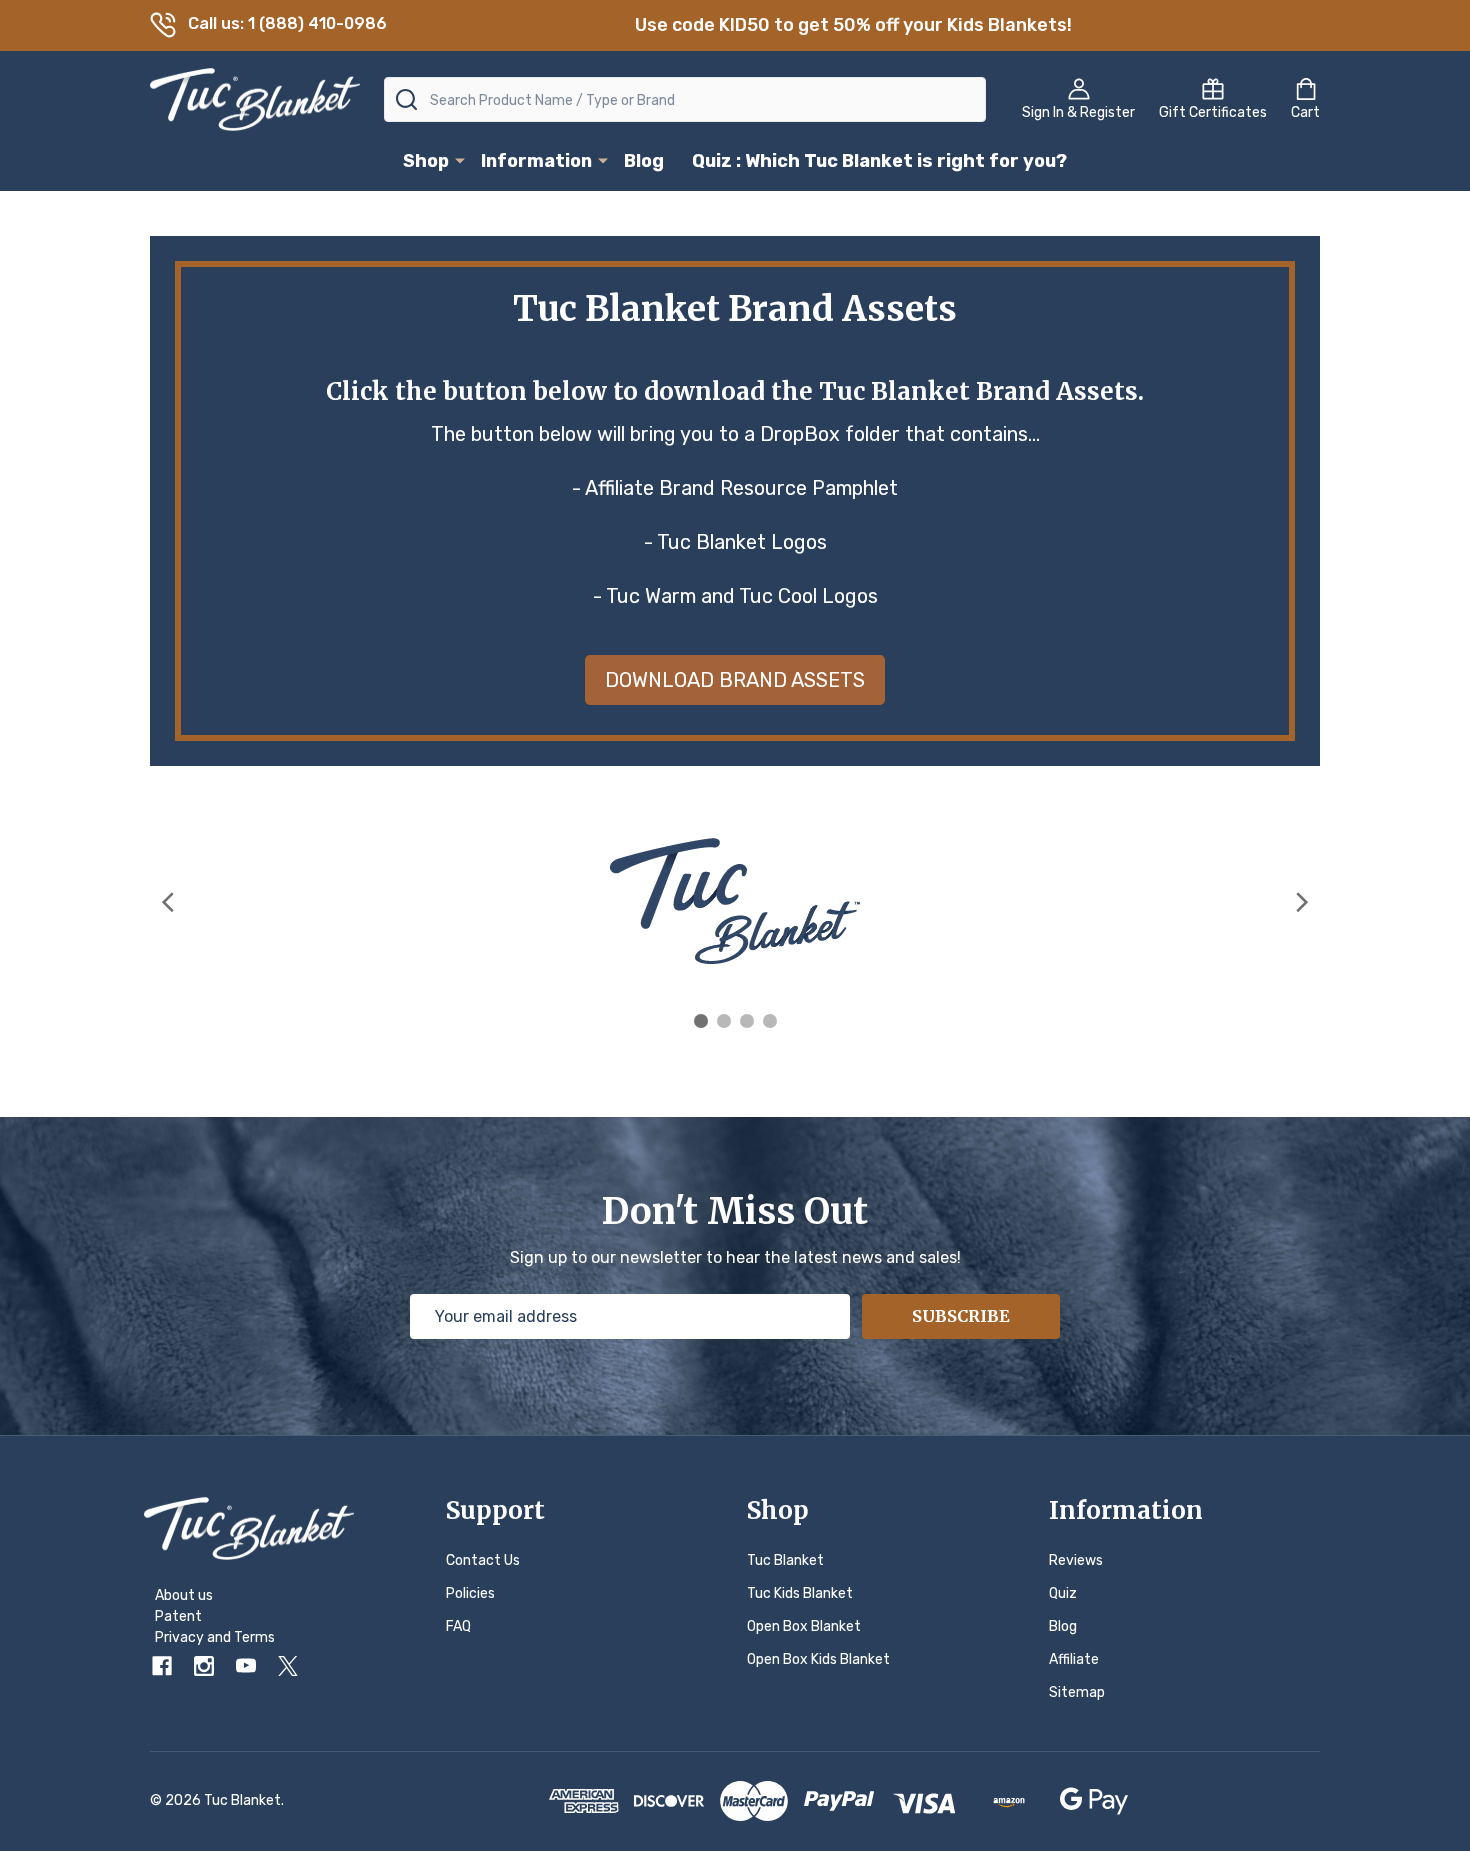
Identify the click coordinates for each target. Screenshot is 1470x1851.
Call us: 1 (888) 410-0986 (287, 23)
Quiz (1063, 1593)
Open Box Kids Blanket (818, 1659)
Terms (254, 1637)
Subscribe (961, 1316)
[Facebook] (162, 1666)
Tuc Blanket (785, 1560)
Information (536, 161)
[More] (460, 160)
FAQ (458, 1626)
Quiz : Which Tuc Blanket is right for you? (879, 161)
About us (184, 1595)
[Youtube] (246, 1666)
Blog (644, 161)
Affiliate (1074, 1659)
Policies (470, 1593)
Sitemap (1077, 1692)
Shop (426, 161)
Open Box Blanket (804, 1626)
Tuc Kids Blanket (800, 1593)
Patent (178, 1616)
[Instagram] (204, 1666)
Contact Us (483, 1560)
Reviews (1076, 1560)
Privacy (179, 1637)
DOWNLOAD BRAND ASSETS (735, 680)
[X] (288, 1666)
